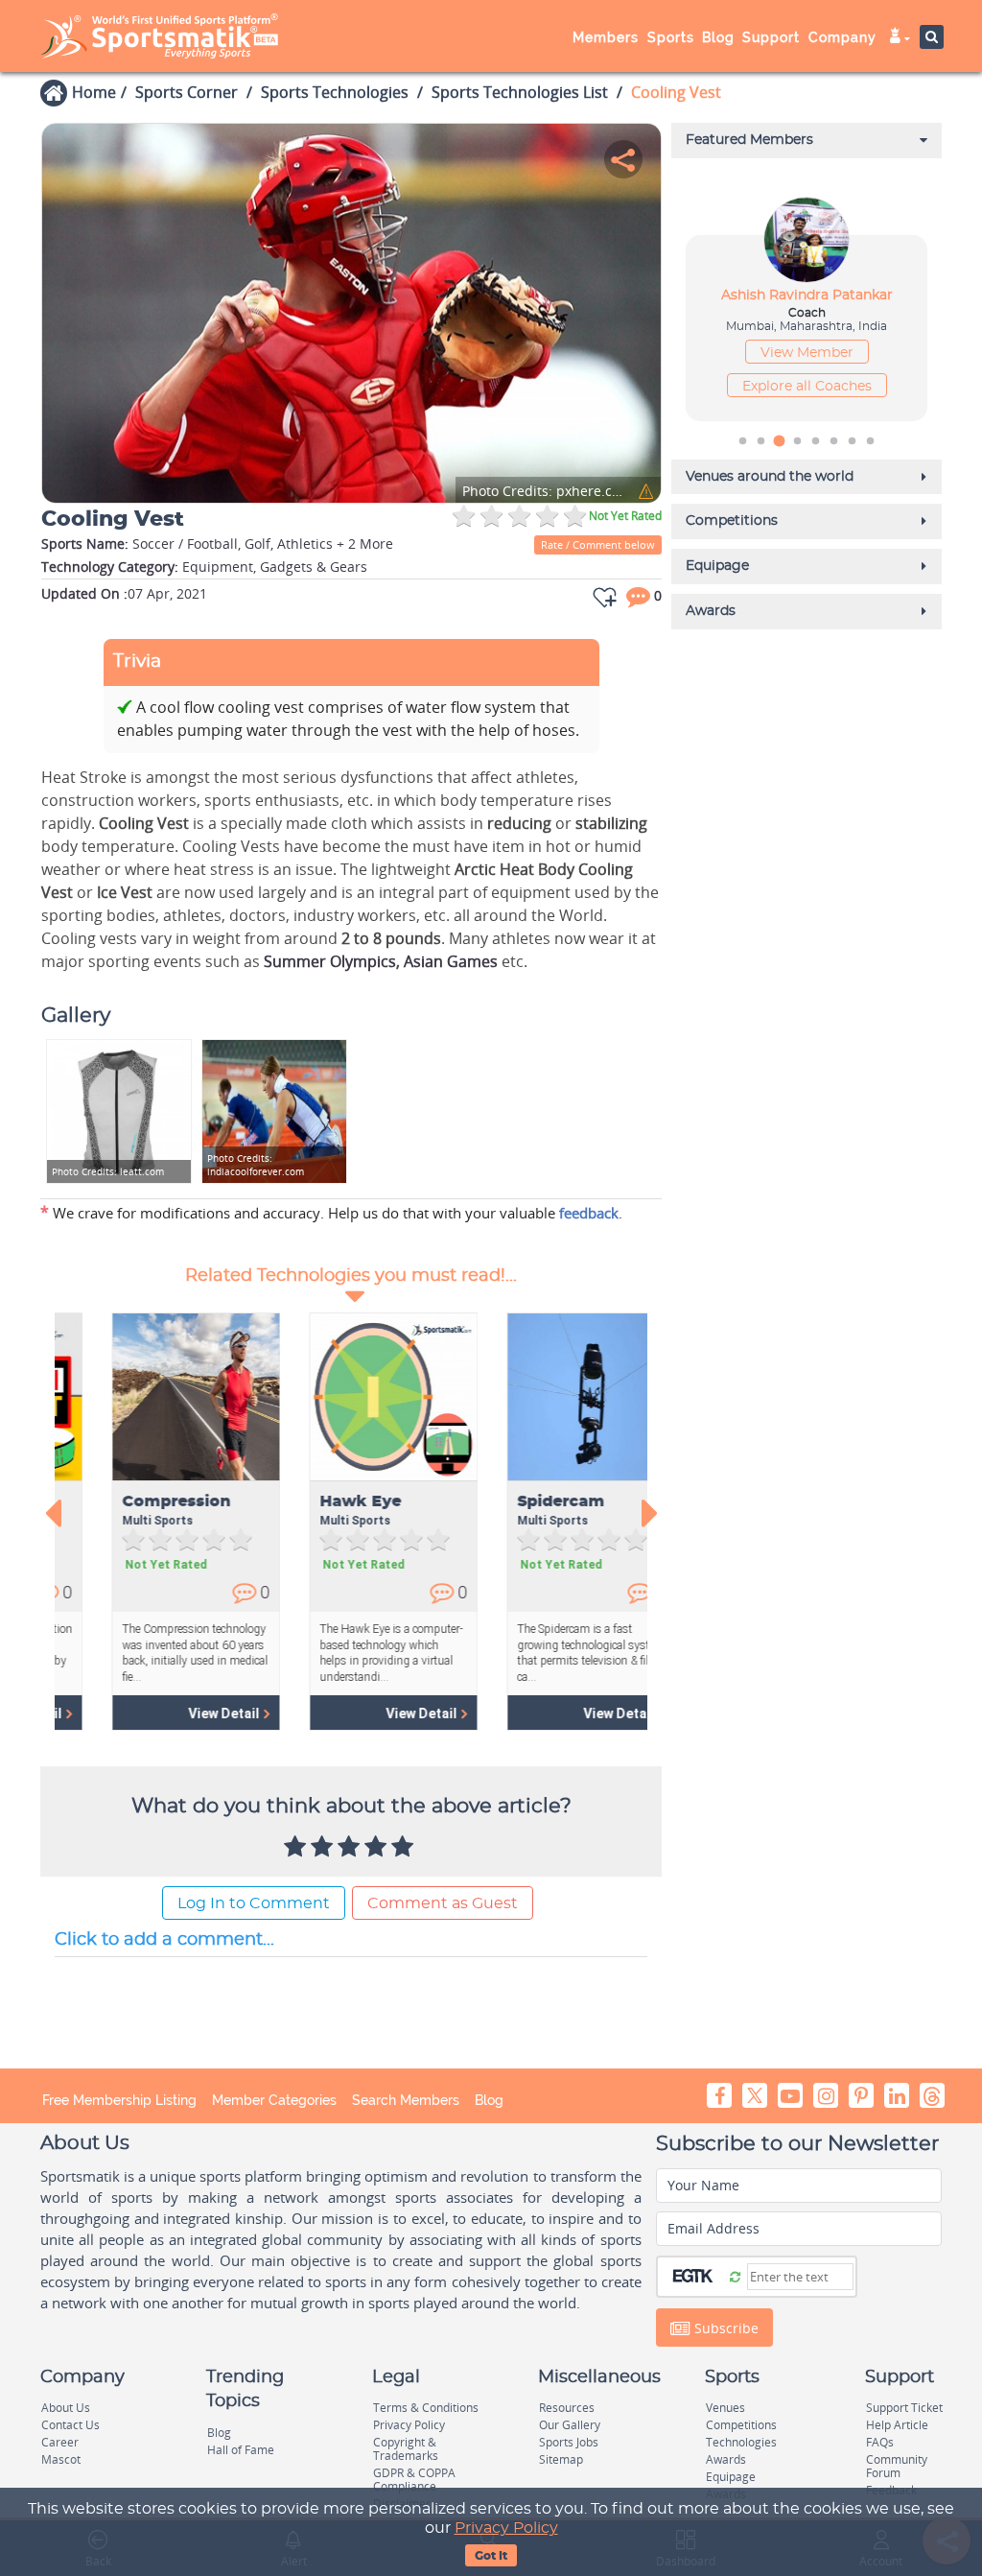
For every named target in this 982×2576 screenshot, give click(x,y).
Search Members (406, 2100)
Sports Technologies (335, 92)
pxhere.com (544, 492)
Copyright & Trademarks (406, 2449)
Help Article (897, 2425)
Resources (567, 2408)
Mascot (61, 2459)
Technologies (741, 2442)
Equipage (731, 2477)
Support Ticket (904, 2408)
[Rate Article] (405, 1848)
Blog (489, 2100)
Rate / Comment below (598, 544)
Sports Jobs (569, 2442)
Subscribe (725, 2328)
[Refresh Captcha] (735, 2276)
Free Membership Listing (119, 2100)
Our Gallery (570, 2425)
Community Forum (897, 2466)
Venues (725, 2408)
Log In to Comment (254, 1903)
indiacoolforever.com (256, 1165)
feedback (589, 1213)
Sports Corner (187, 92)
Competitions (741, 2425)
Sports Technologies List (520, 92)
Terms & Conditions (426, 2408)
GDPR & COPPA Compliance (414, 2480)
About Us (66, 2408)
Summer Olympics (330, 961)
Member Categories (274, 2100)
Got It (491, 2556)
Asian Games (451, 961)
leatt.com (108, 1171)
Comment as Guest (443, 1903)
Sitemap (561, 2459)
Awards (726, 2459)
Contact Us (70, 2425)
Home (94, 92)
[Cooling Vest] (351, 313)
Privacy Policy (506, 2528)
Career (60, 2442)
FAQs (880, 2442)
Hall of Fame (241, 2450)
